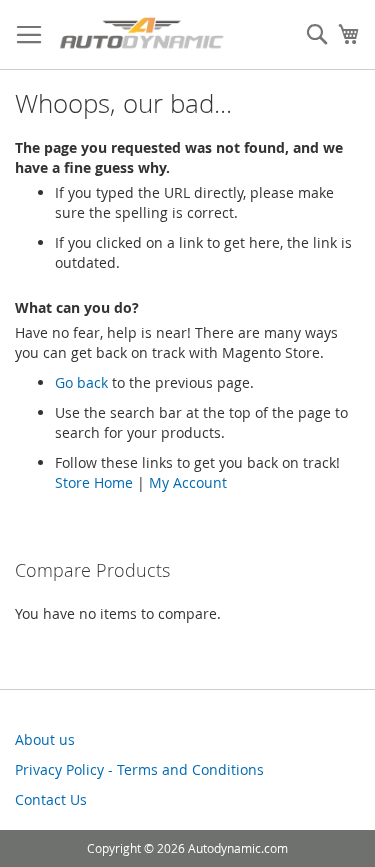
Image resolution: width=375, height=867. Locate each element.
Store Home (94, 482)
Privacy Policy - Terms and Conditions (139, 769)
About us (45, 739)
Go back (81, 382)
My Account (188, 482)
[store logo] (141, 35)
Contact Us (51, 799)
